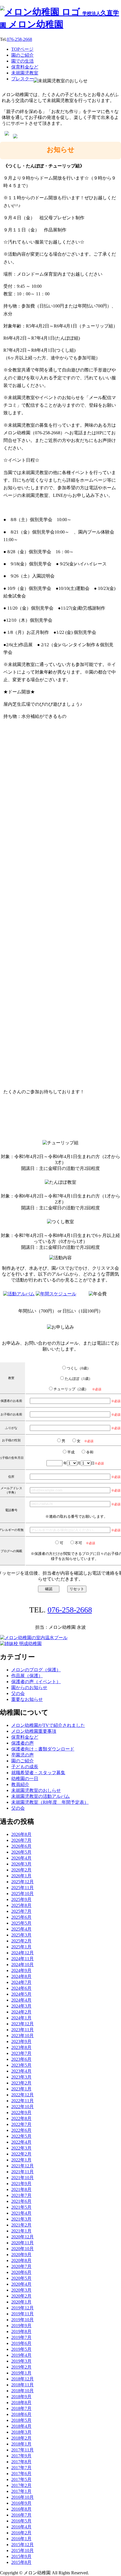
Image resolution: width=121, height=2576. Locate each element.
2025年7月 (21, 1911)
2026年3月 (21, 1864)
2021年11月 (23, 2172)
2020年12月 (23, 2237)
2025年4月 (21, 1929)
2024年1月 (21, 2018)
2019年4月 (21, 2355)
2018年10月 (23, 2391)
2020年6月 (21, 2272)
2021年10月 (23, 2178)
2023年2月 (21, 2083)
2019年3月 (21, 2361)
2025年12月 (23, 1882)
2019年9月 (21, 2326)
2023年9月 (21, 2041)
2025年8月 (21, 1905)
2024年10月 (23, 1965)
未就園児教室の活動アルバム (41, 1796)
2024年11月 (23, 1959)
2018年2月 (21, 2438)
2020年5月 (21, 2278)
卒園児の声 (23, 1755)
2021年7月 (21, 2195)
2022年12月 (23, 2095)
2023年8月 (21, 2047)
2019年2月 (21, 2367)
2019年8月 (21, 2332)
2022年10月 (23, 2107)
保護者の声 (23, 1743)
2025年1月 (21, 1947)
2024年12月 (23, 1953)
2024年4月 (21, 2000)
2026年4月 (21, 1858)
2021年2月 (21, 2225)
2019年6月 (21, 2343)
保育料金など (25, 1737)
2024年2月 (21, 2012)
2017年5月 (21, 2479)
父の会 (18, 1693)
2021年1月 (21, 2231)
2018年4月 (21, 2426)
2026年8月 (21, 1834)
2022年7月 (21, 2124)
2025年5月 (21, 1923)
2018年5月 (21, 2420)
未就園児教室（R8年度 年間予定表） (50, 1802)
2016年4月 (21, 2527)
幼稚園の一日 (25, 1779)
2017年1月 (21, 2491)
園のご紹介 (23, 1761)
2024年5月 (21, 1994)
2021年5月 (21, 2207)
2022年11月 (23, 2101)
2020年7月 (21, 2266)
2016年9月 (21, 2503)
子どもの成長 (25, 1767)
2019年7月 (21, 2337)
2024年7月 (21, 1982)
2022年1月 (21, 2160)
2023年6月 (21, 2059)
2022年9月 (21, 2113)
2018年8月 (21, 2403)
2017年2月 (21, 2485)
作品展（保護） (27, 1676)
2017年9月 (21, 2456)
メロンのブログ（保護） (36, 1670)
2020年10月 (23, 2249)
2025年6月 (21, 1917)
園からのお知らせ (29, 1688)
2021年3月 (21, 2219)
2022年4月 (21, 2142)
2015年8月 (21, 2562)
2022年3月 (21, 2148)
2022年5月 (21, 2136)
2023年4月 (21, 2071)
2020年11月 (23, 2243)
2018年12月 (23, 2379)
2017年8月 (21, 2462)
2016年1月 (21, 2539)
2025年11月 (23, 1888)
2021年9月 (21, 2184)
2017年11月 (23, 2450)
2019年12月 (23, 2308)
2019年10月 (23, 2320)
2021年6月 (21, 2201)
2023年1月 (21, 2089)
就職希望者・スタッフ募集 (38, 1773)
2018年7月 (21, 2408)
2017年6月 (21, 2474)
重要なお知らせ (27, 1699)
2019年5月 (21, 2349)
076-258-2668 (19, 39)
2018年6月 (21, 2414)
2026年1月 (21, 1876)
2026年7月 (21, 1840)
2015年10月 (23, 2550)
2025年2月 (21, 1941)
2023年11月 (23, 2030)
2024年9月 (21, 1970)
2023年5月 (21, 2065)
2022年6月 (21, 2130)
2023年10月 (23, 2036)
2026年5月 (21, 1852)
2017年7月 (21, 2468)
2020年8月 (21, 2260)
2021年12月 (23, 2166)
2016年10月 (23, 2497)
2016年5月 (21, 2521)
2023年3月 (21, 2077)
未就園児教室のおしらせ (36, 1790)
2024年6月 (21, 1988)
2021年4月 (21, 2213)
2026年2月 (21, 1870)
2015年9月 (21, 2556)
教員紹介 (20, 1784)
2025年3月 (21, 1935)
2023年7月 (21, 2053)
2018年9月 (21, 2397)
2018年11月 (23, 2385)
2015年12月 (23, 2545)
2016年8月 (21, 2509)
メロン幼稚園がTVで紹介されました (48, 1725)
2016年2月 (21, 2533)
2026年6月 (21, 1846)
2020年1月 (21, 2302)
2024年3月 (21, 2006)
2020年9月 (21, 2255)
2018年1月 (21, 2444)
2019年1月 (21, 2373)
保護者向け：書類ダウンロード (43, 1749)
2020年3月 (21, 2290)
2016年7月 (21, 2515)
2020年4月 (21, 2284)
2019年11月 (23, 2314)
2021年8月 (21, 2189)
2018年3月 (21, 2432)
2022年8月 (21, 2118)
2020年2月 (21, 2296)
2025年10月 (23, 1894)
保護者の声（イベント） (36, 1682)
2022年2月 (21, 2154)
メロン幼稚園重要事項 (34, 1731)
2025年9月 (21, 1899)
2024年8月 (21, 1976)
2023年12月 (23, 2024)
